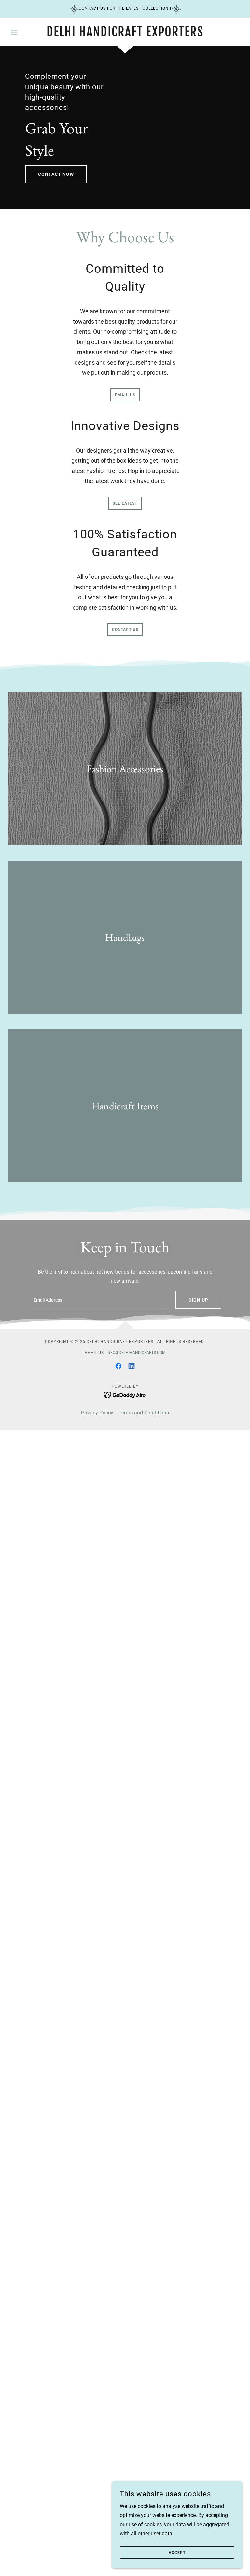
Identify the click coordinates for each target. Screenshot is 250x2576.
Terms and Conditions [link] (144, 1413)
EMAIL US (125, 395)
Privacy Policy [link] (97, 1413)
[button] (25, 32)
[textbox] (98, 1300)
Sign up (198, 1300)
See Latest (125, 503)
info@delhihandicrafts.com (136, 1353)
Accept (177, 2553)
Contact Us (125, 630)
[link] (125, 35)
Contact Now (56, 174)
